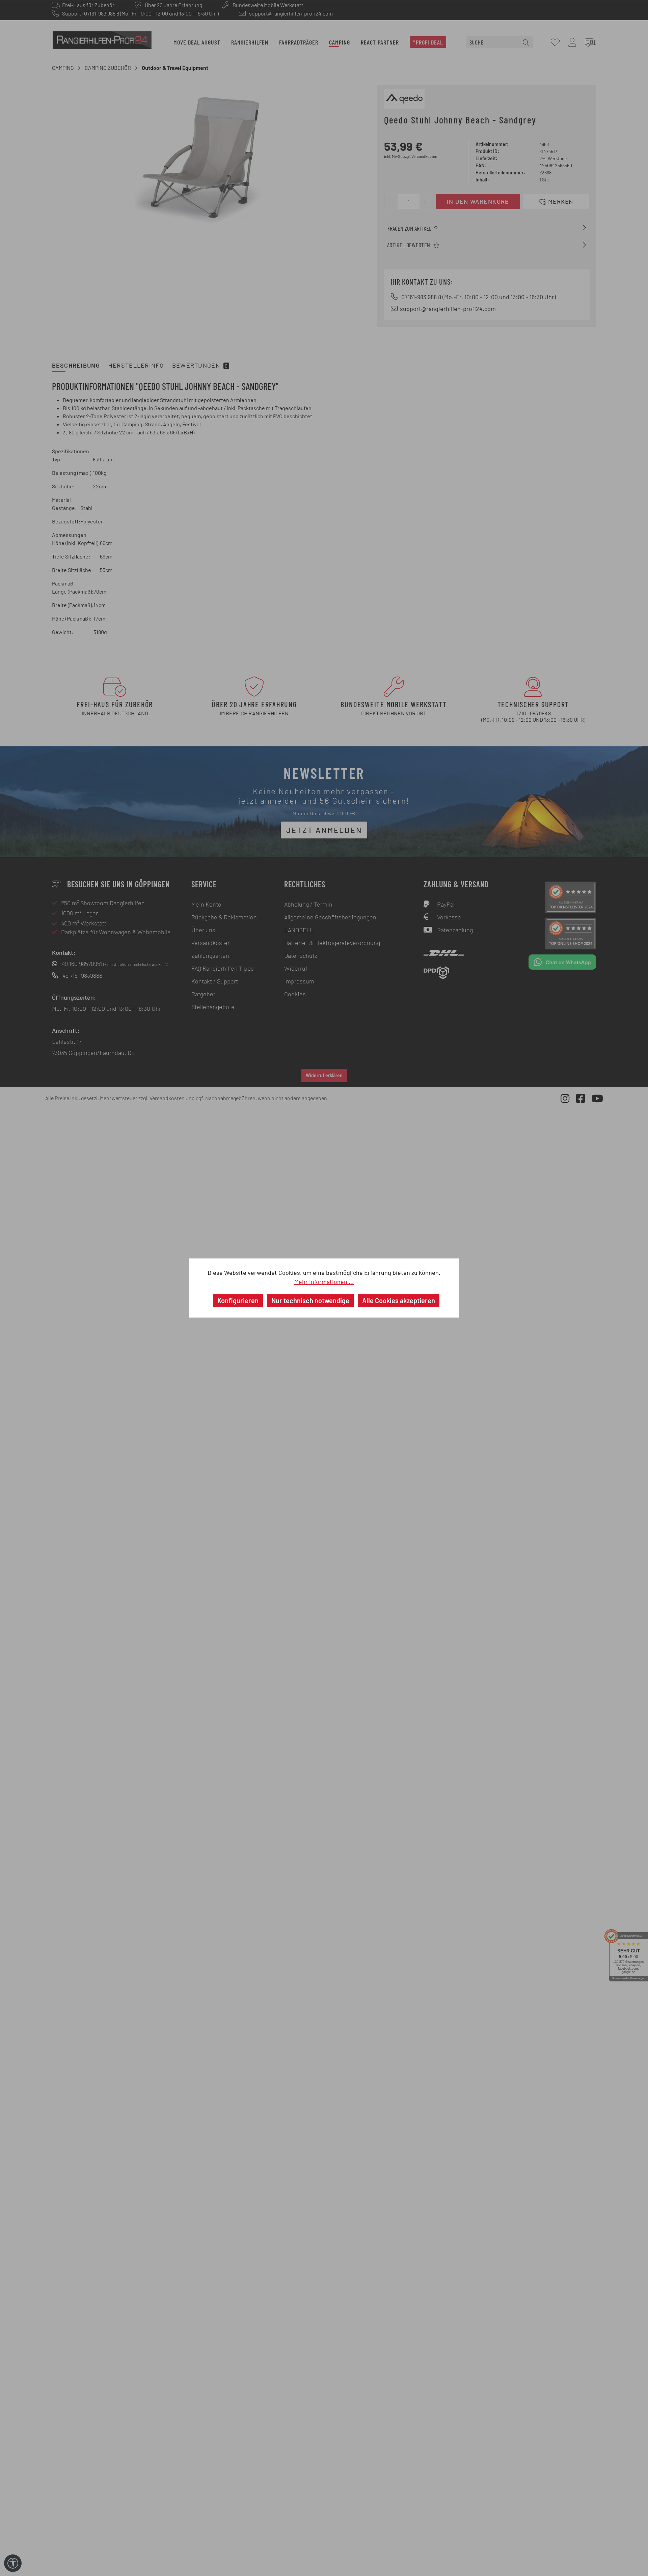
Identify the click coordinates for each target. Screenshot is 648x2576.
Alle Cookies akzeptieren (399, 1300)
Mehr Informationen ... (324, 1282)
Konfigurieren (238, 1300)
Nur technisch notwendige (310, 1300)
